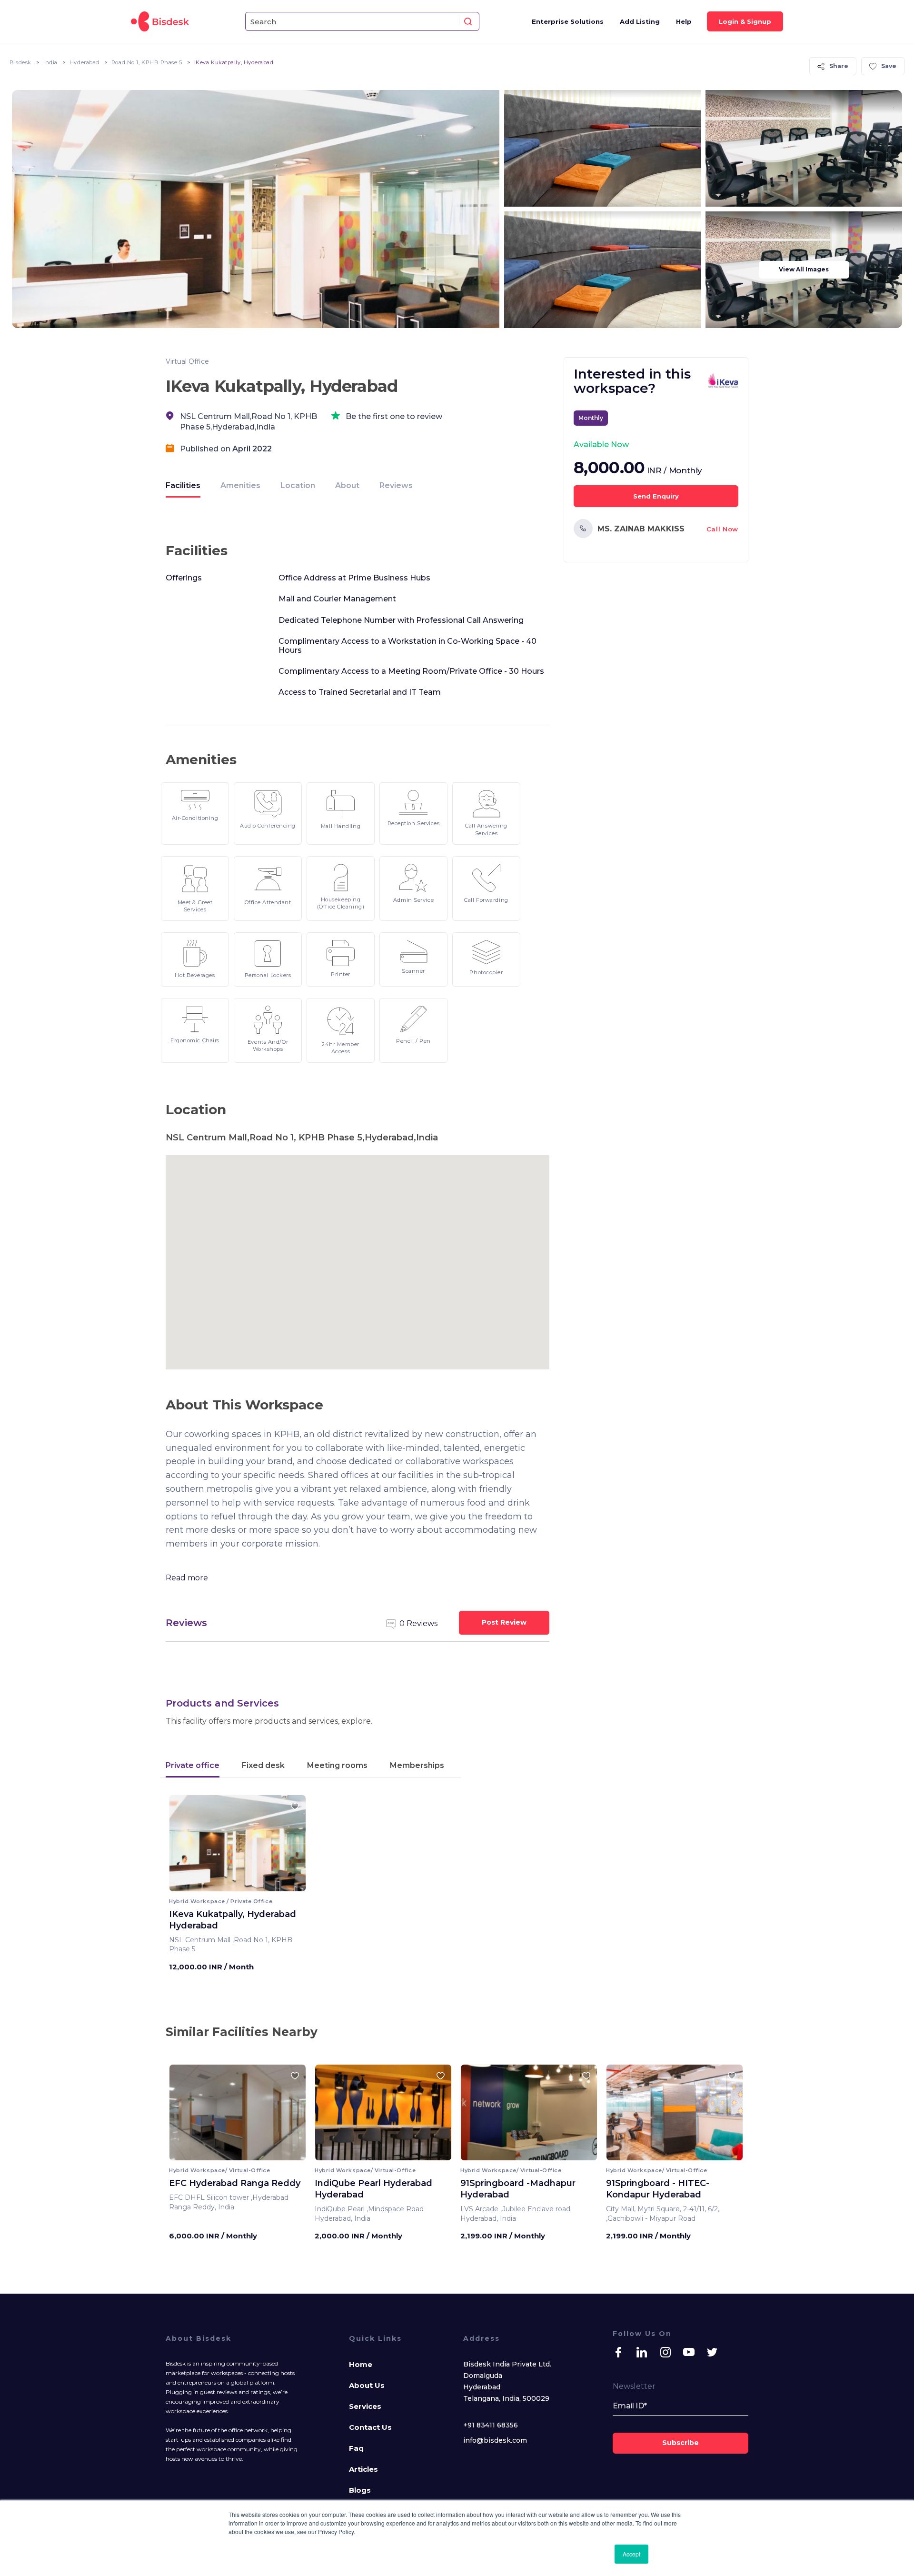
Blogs (360, 2490)
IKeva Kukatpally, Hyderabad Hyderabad (233, 1920)
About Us (367, 2385)
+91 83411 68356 (491, 2425)
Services (365, 2406)
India (50, 62)
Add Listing (640, 21)
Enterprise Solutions (568, 21)
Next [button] (290, 1846)
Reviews (396, 485)
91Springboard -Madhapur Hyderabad (518, 2189)
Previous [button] (185, 1846)
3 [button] (240, 1884)
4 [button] (245, 1884)
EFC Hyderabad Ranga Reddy (235, 2183)
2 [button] (235, 1884)
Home (361, 2364)
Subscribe (681, 2443)
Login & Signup (745, 21)
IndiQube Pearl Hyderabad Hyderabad (373, 2189)
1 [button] (230, 1884)
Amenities (240, 485)
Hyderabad (84, 62)
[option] (238, 1847)
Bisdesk (20, 62)
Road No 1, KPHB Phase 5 (147, 62)
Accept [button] (631, 2554)
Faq (356, 2448)
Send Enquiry (656, 496)
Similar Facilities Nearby (242, 2032)
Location (298, 485)
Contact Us (370, 2427)
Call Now (722, 529)
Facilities (183, 485)
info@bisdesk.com (495, 2440)
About (347, 485)
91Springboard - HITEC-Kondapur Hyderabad (658, 2189)
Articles (363, 2469)
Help (684, 21)
